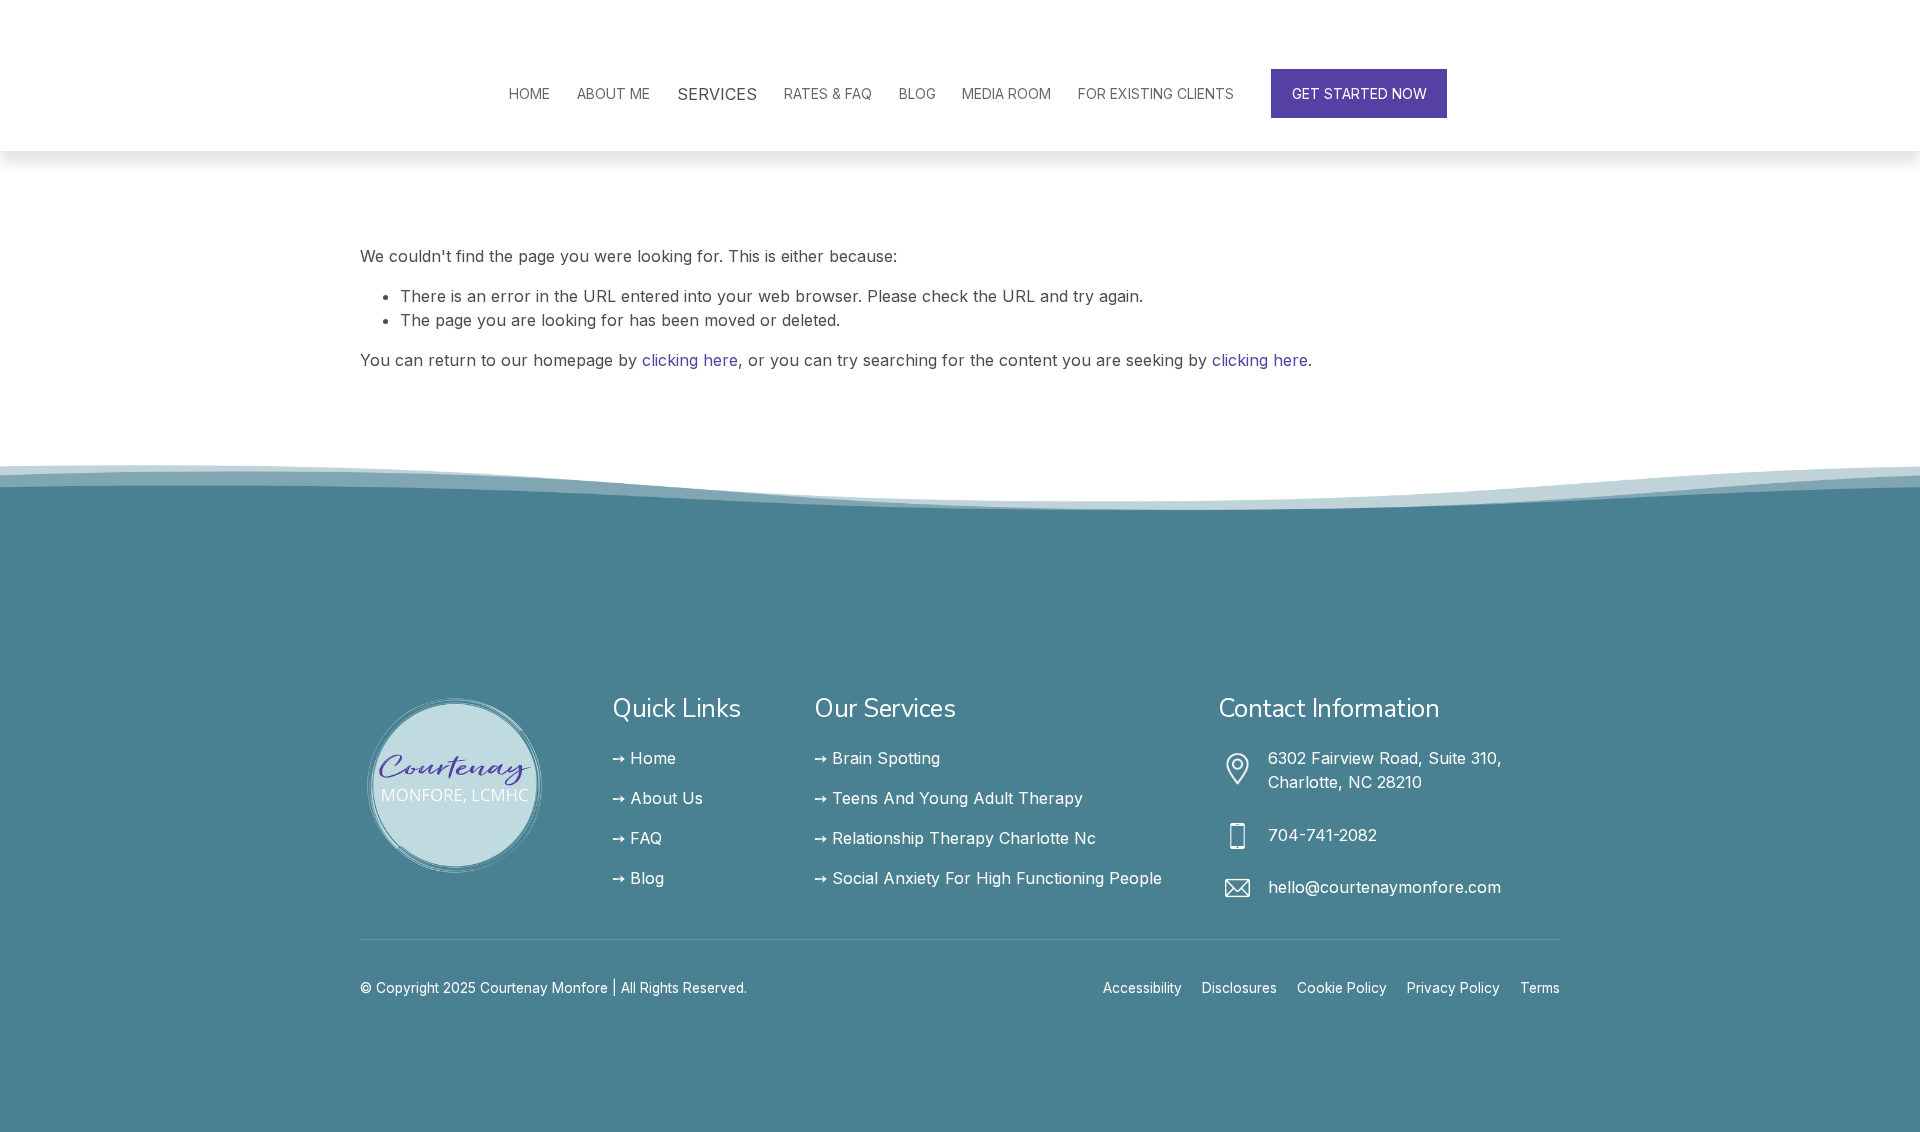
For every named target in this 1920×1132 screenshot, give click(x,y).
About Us (666, 798)
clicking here (690, 360)
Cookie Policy (1342, 988)
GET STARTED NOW (1359, 93)
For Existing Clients (1156, 93)
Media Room (1006, 93)
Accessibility (1142, 988)
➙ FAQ (637, 838)
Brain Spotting (886, 758)
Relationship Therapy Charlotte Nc (964, 838)
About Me (613, 93)
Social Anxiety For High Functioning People (997, 878)
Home (529, 93)
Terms (1540, 988)
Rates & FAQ (828, 93)
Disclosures (1239, 988)
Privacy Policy (1453, 988)
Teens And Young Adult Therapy (957, 798)
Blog (917, 93)
